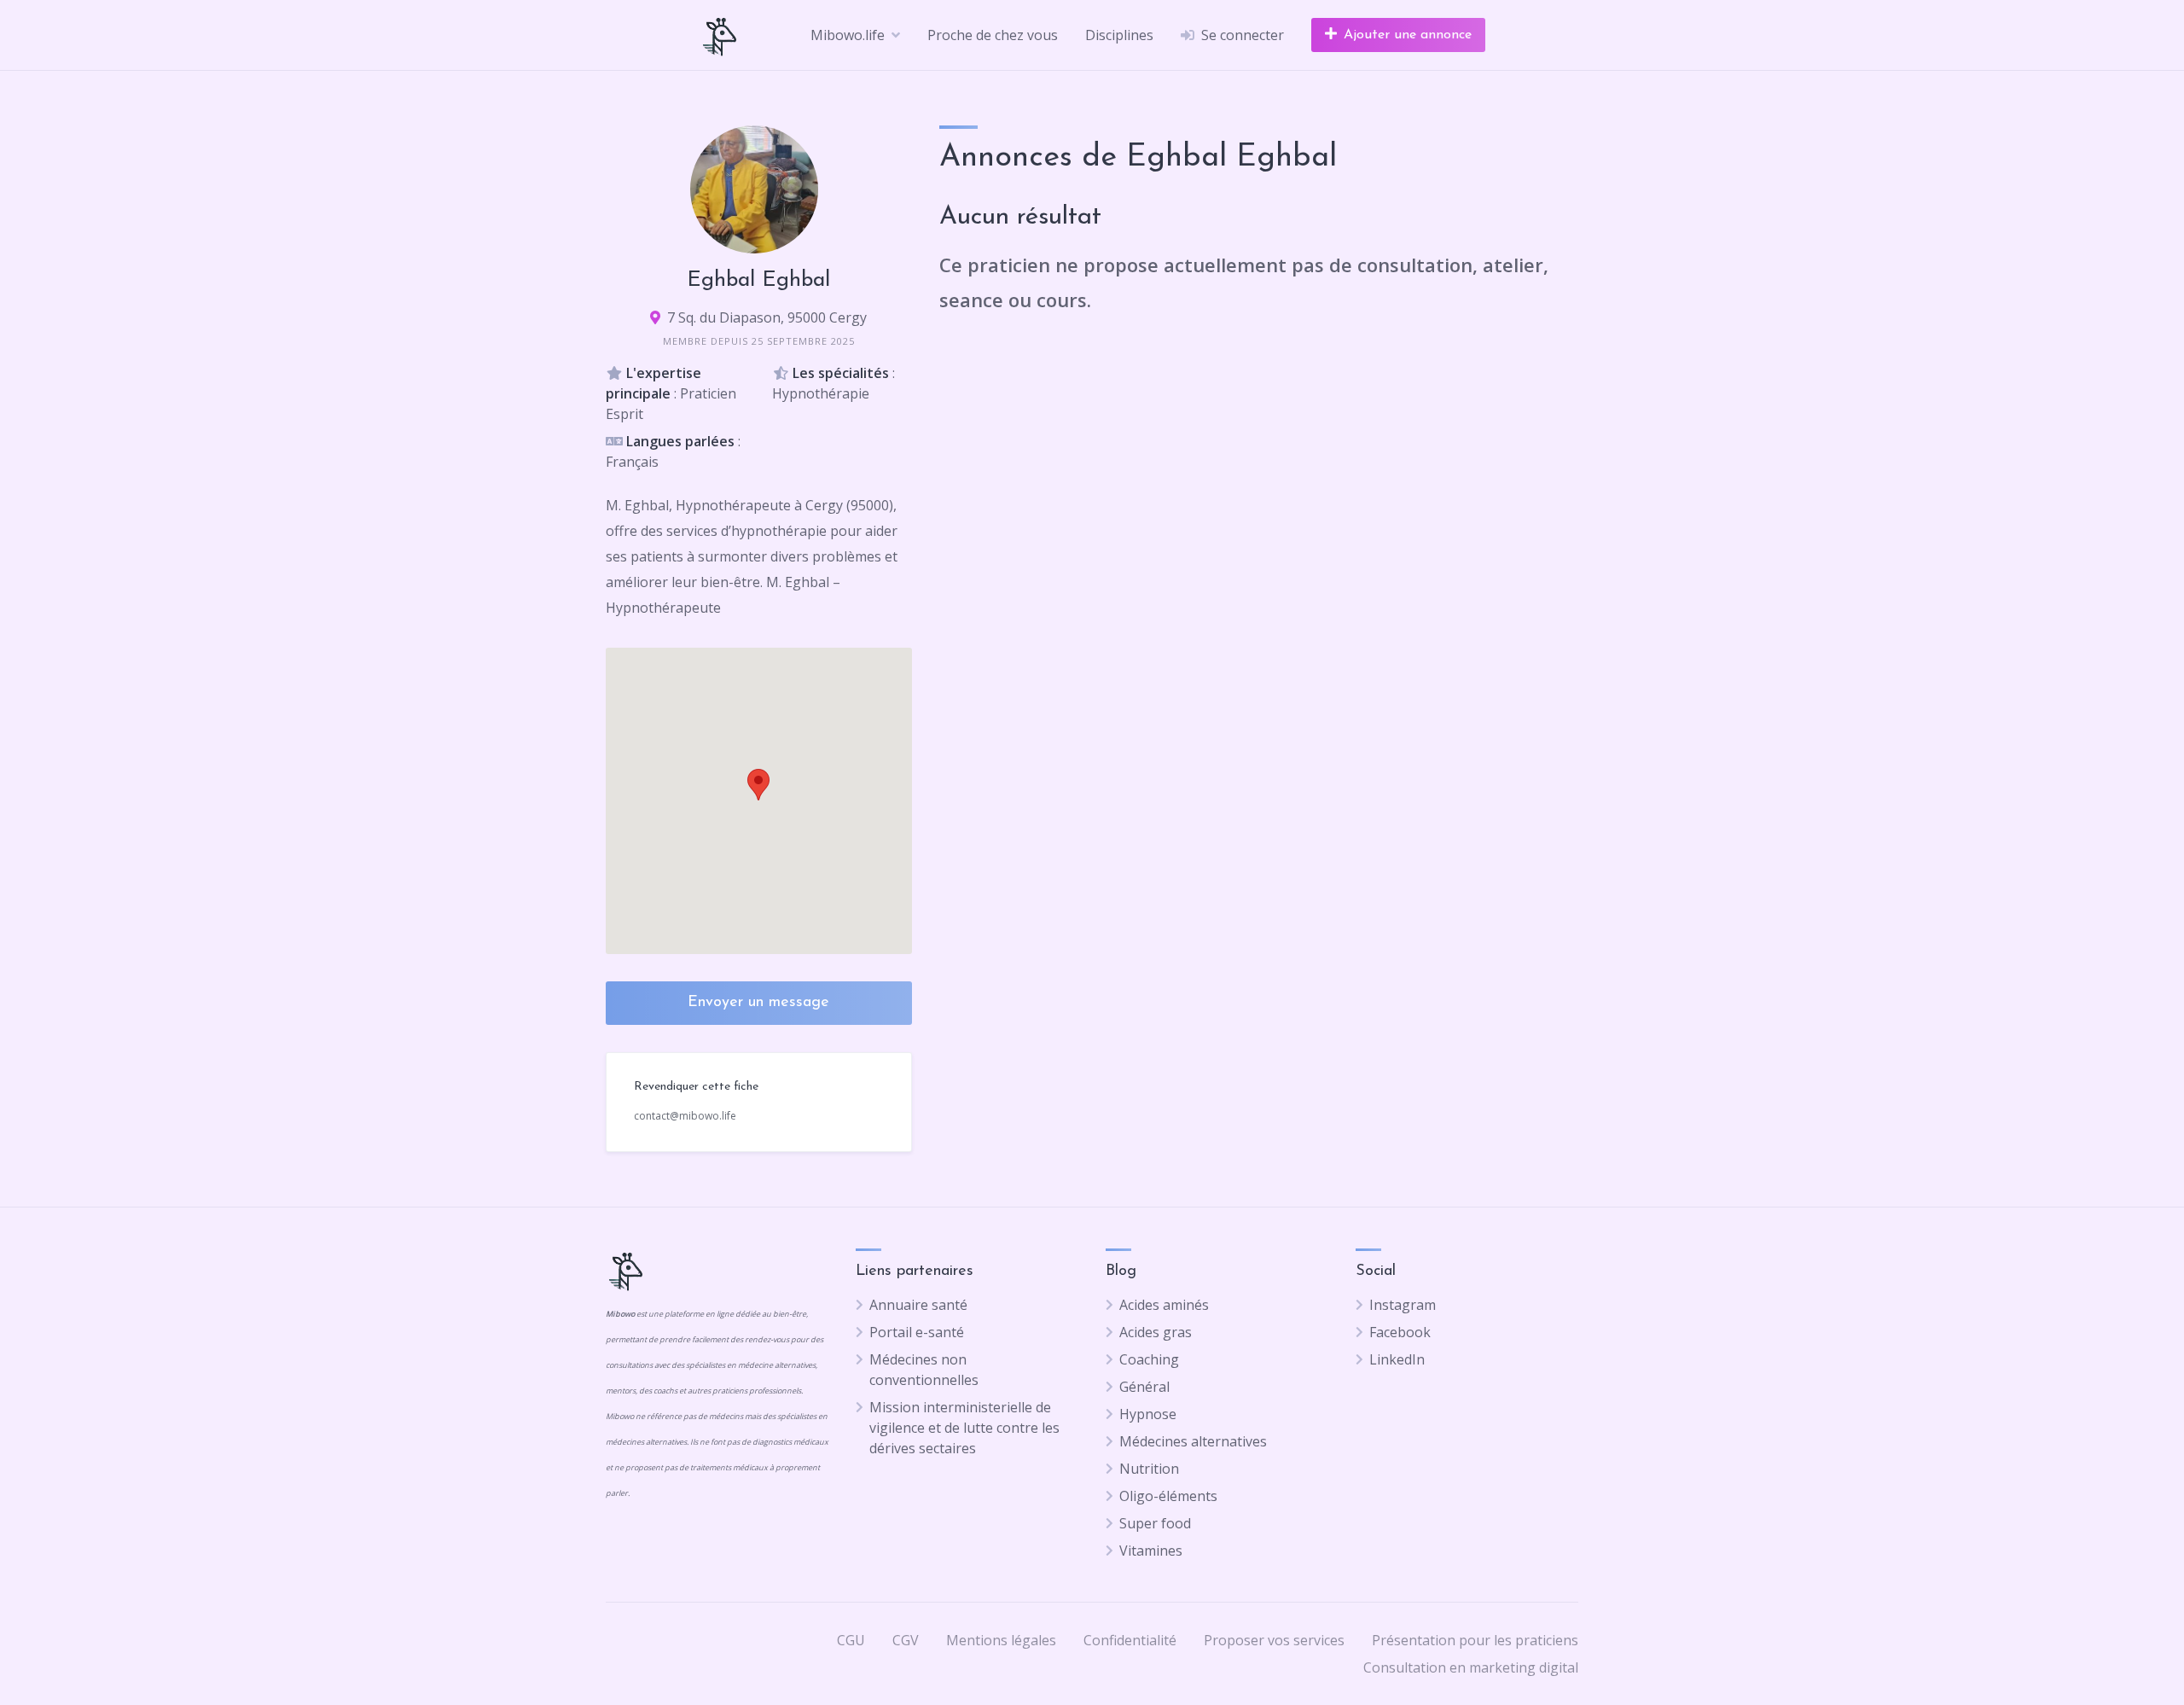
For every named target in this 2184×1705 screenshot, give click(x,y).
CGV (906, 1640)
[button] (758, 785)
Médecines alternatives (1193, 1441)
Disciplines (1119, 35)
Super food (1155, 1523)
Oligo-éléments (1168, 1496)
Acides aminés (1164, 1305)
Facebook (1400, 1332)
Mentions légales (1001, 1640)
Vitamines (1151, 1551)
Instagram (1403, 1305)
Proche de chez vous (993, 35)
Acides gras (1156, 1332)
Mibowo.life (848, 35)
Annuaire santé (918, 1305)
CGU (851, 1640)
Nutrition (1149, 1469)
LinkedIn (1397, 1359)
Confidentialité (1130, 1640)
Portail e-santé (917, 1332)
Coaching (1149, 1359)
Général (1144, 1387)
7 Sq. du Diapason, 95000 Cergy (767, 317)
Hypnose (1148, 1414)
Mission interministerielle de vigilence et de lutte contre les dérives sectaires (964, 1428)
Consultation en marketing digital (1471, 1667)
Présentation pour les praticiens (1475, 1640)
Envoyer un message (758, 1003)
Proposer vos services (1274, 1640)
